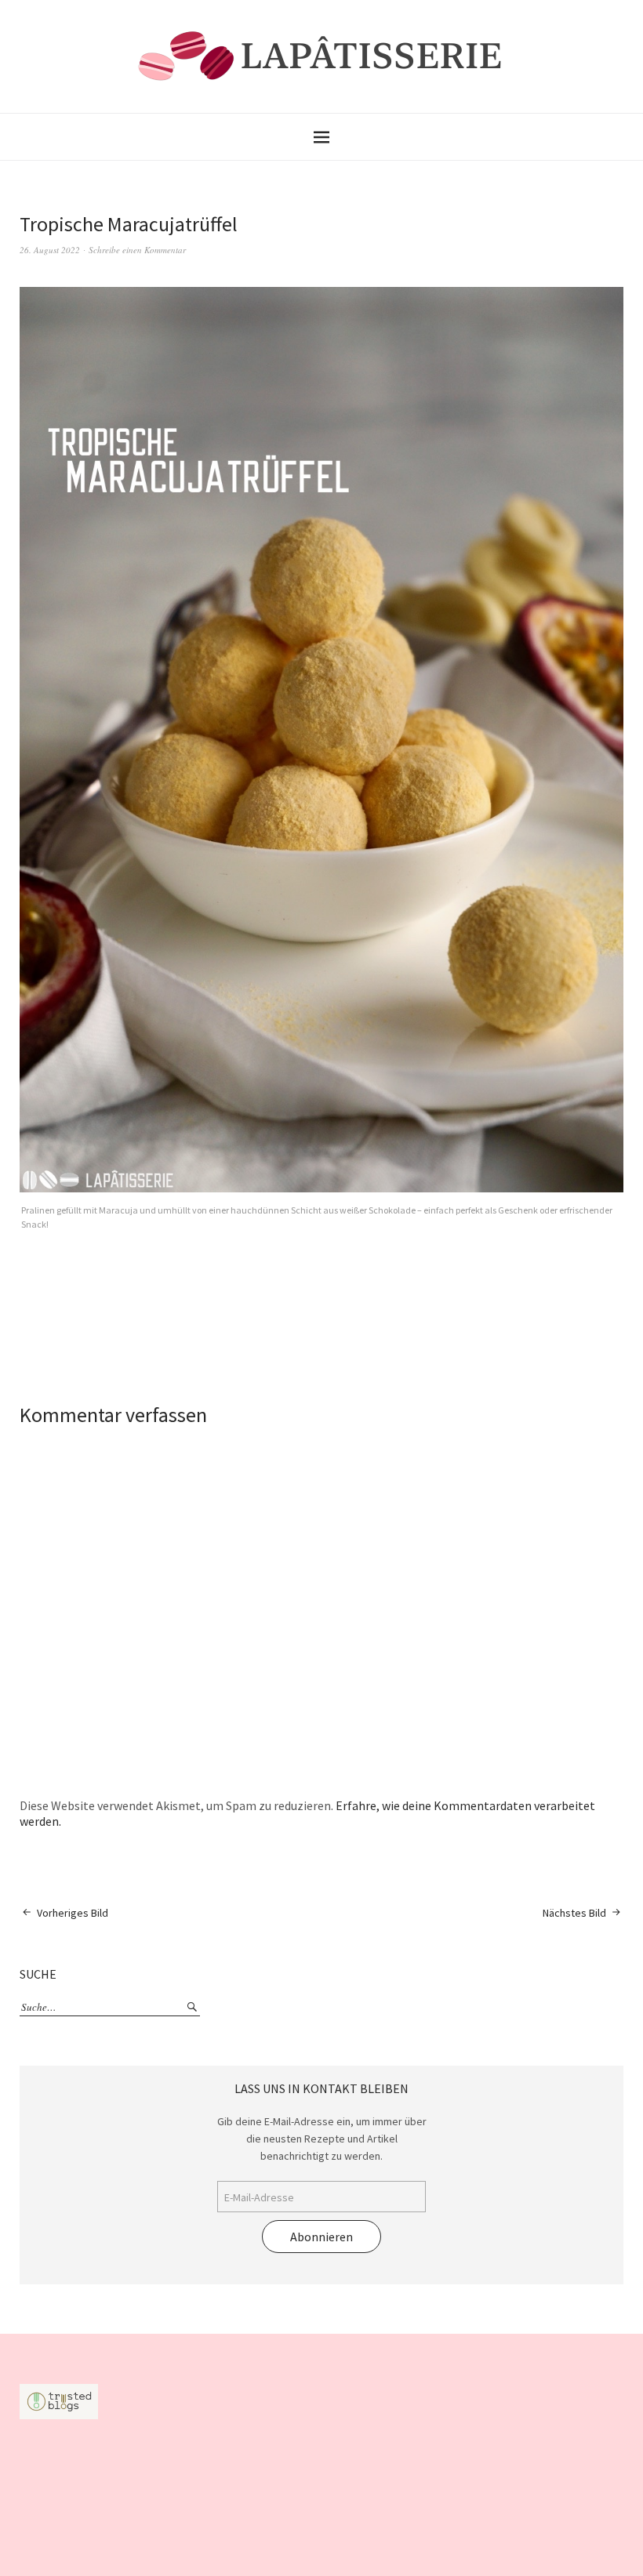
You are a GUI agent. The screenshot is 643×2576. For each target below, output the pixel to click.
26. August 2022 (50, 250)
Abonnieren (321, 2237)
